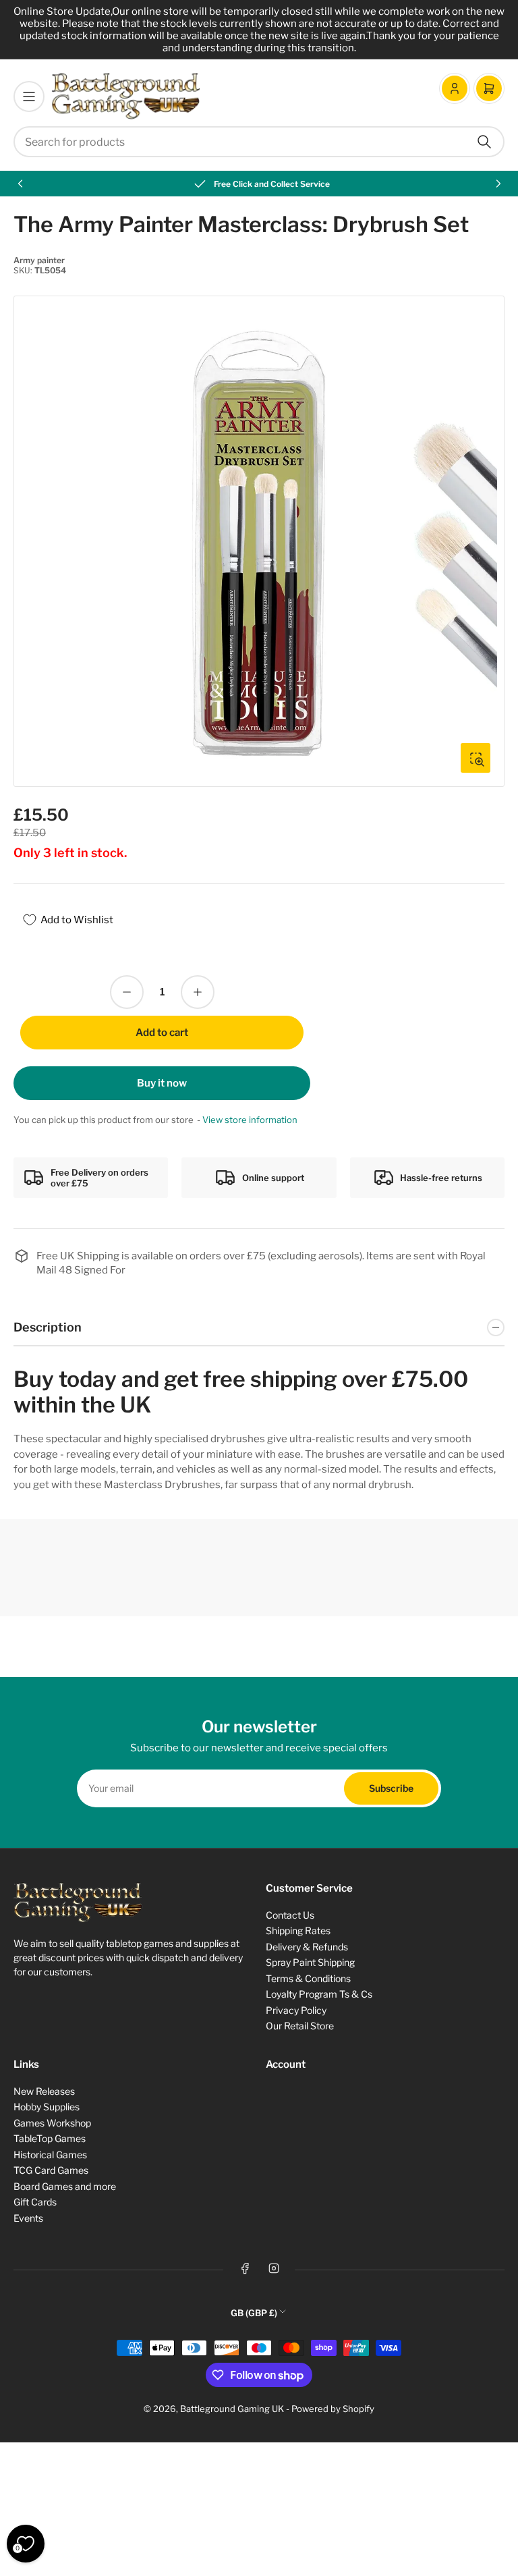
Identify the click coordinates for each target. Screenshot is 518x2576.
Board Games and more (65, 2186)
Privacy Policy (296, 2010)
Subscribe (391, 1788)
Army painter (39, 260)
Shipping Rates (298, 1930)
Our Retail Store (300, 2026)
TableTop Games (50, 2138)
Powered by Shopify (333, 2409)
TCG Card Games (51, 2170)
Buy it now (162, 1083)
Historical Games (50, 2155)
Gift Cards (35, 2202)
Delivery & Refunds (307, 1947)
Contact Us (290, 1915)
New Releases (44, 2091)
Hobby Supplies (47, 2107)
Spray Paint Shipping (310, 1962)
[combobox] (259, 142)
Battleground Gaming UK (232, 2409)
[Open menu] (29, 97)
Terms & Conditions (308, 1978)
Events (28, 2218)
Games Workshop (52, 2123)
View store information (250, 1120)
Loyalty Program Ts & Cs (319, 1994)
